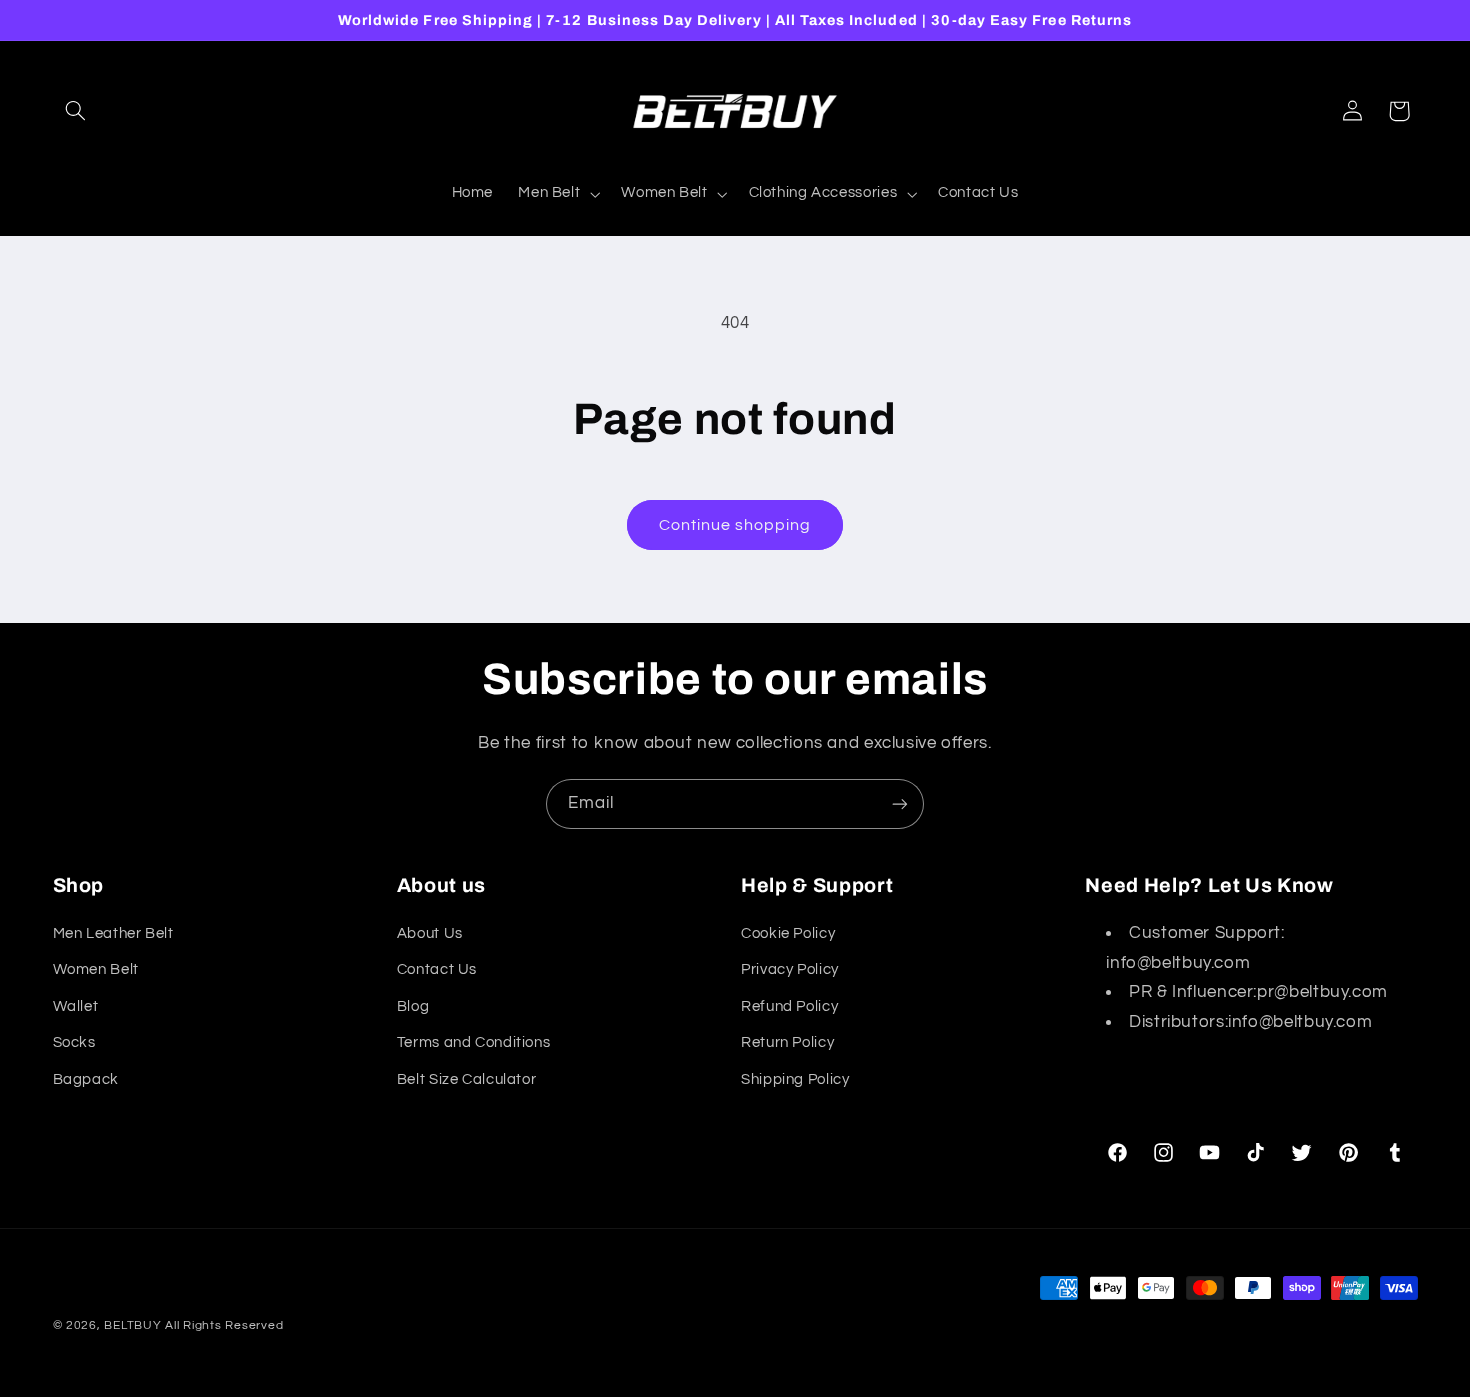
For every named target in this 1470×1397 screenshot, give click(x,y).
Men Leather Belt (113, 933)
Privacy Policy (790, 969)
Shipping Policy (795, 1079)
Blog (413, 1006)
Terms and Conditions (474, 1042)
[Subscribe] (900, 803)
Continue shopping (735, 525)
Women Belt (96, 969)
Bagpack (86, 1079)
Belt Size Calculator (467, 1079)
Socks (74, 1042)
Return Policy (787, 1042)
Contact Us (437, 969)
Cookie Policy (788, 933)
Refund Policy (789, 1006)
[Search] (76, 111)
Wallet (76, 1006)
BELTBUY (132, 1325)
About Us (430, 933)
